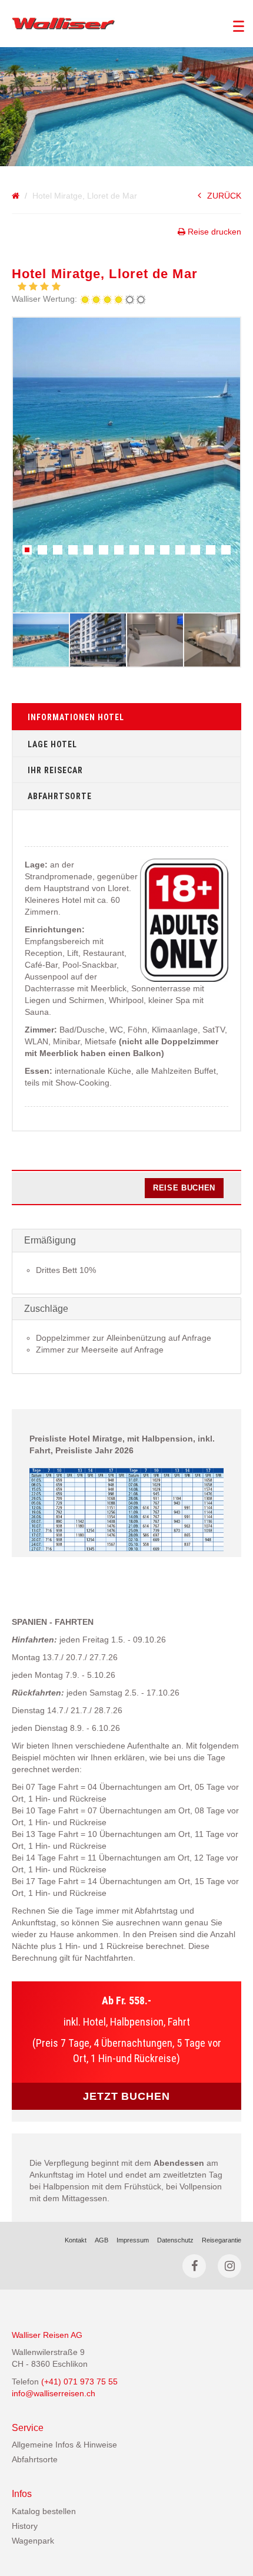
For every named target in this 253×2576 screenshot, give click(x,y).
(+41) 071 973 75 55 (79, 2382)
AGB (101, 2240)
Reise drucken (213, 232)
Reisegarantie (222, 2240)
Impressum (133, 2240)
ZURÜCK (224, 196)
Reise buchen (184, 1188)
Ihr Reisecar (55, 770)
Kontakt (76, 2240)
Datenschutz (175, 2240)
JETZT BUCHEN (126, 2096)
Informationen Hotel (76, 717)
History (25, 2526)
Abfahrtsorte (60, 796)
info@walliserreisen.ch (54, 2393)
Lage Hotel (52, 744)
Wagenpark (33, 2541)
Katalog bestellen (44, 2511)
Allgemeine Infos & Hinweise (64, 2445)
